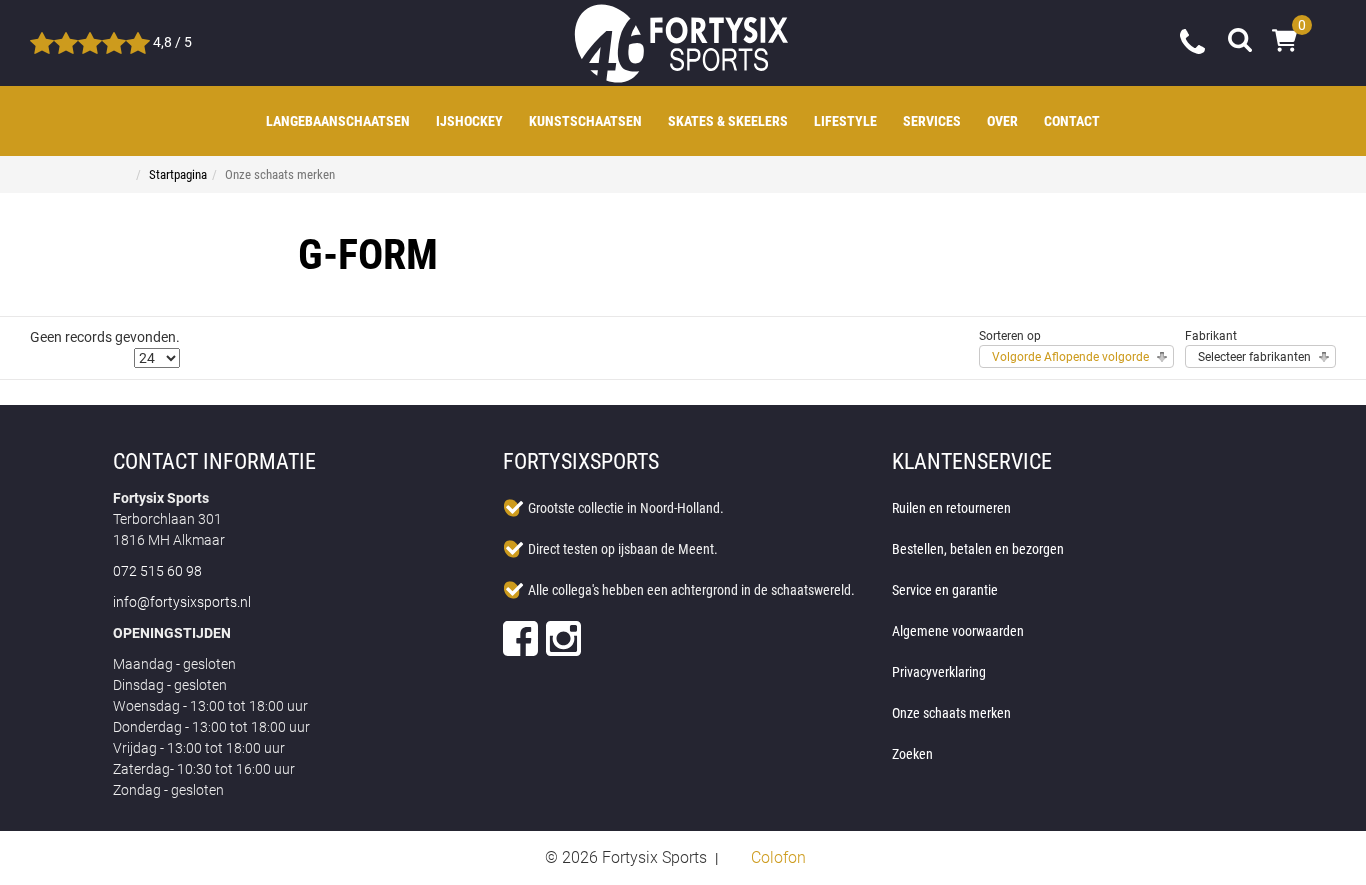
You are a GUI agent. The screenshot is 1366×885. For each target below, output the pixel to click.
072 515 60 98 (1194, 40)
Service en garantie (945, 590)
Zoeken (912, 754)
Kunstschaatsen (585, 121)
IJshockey (469, 121)
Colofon (778, 857)
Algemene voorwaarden (958, 631)
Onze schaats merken (951, 713)
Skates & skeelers (728, 121)
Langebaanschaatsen (338, 121)
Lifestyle (845, 121)
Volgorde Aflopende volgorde (1070, 357)
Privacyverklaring (939, 672)
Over (1002, 121)
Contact (1072, 121)
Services (932, 121)
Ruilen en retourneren (951, 508)
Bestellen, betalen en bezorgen (978, 549)
